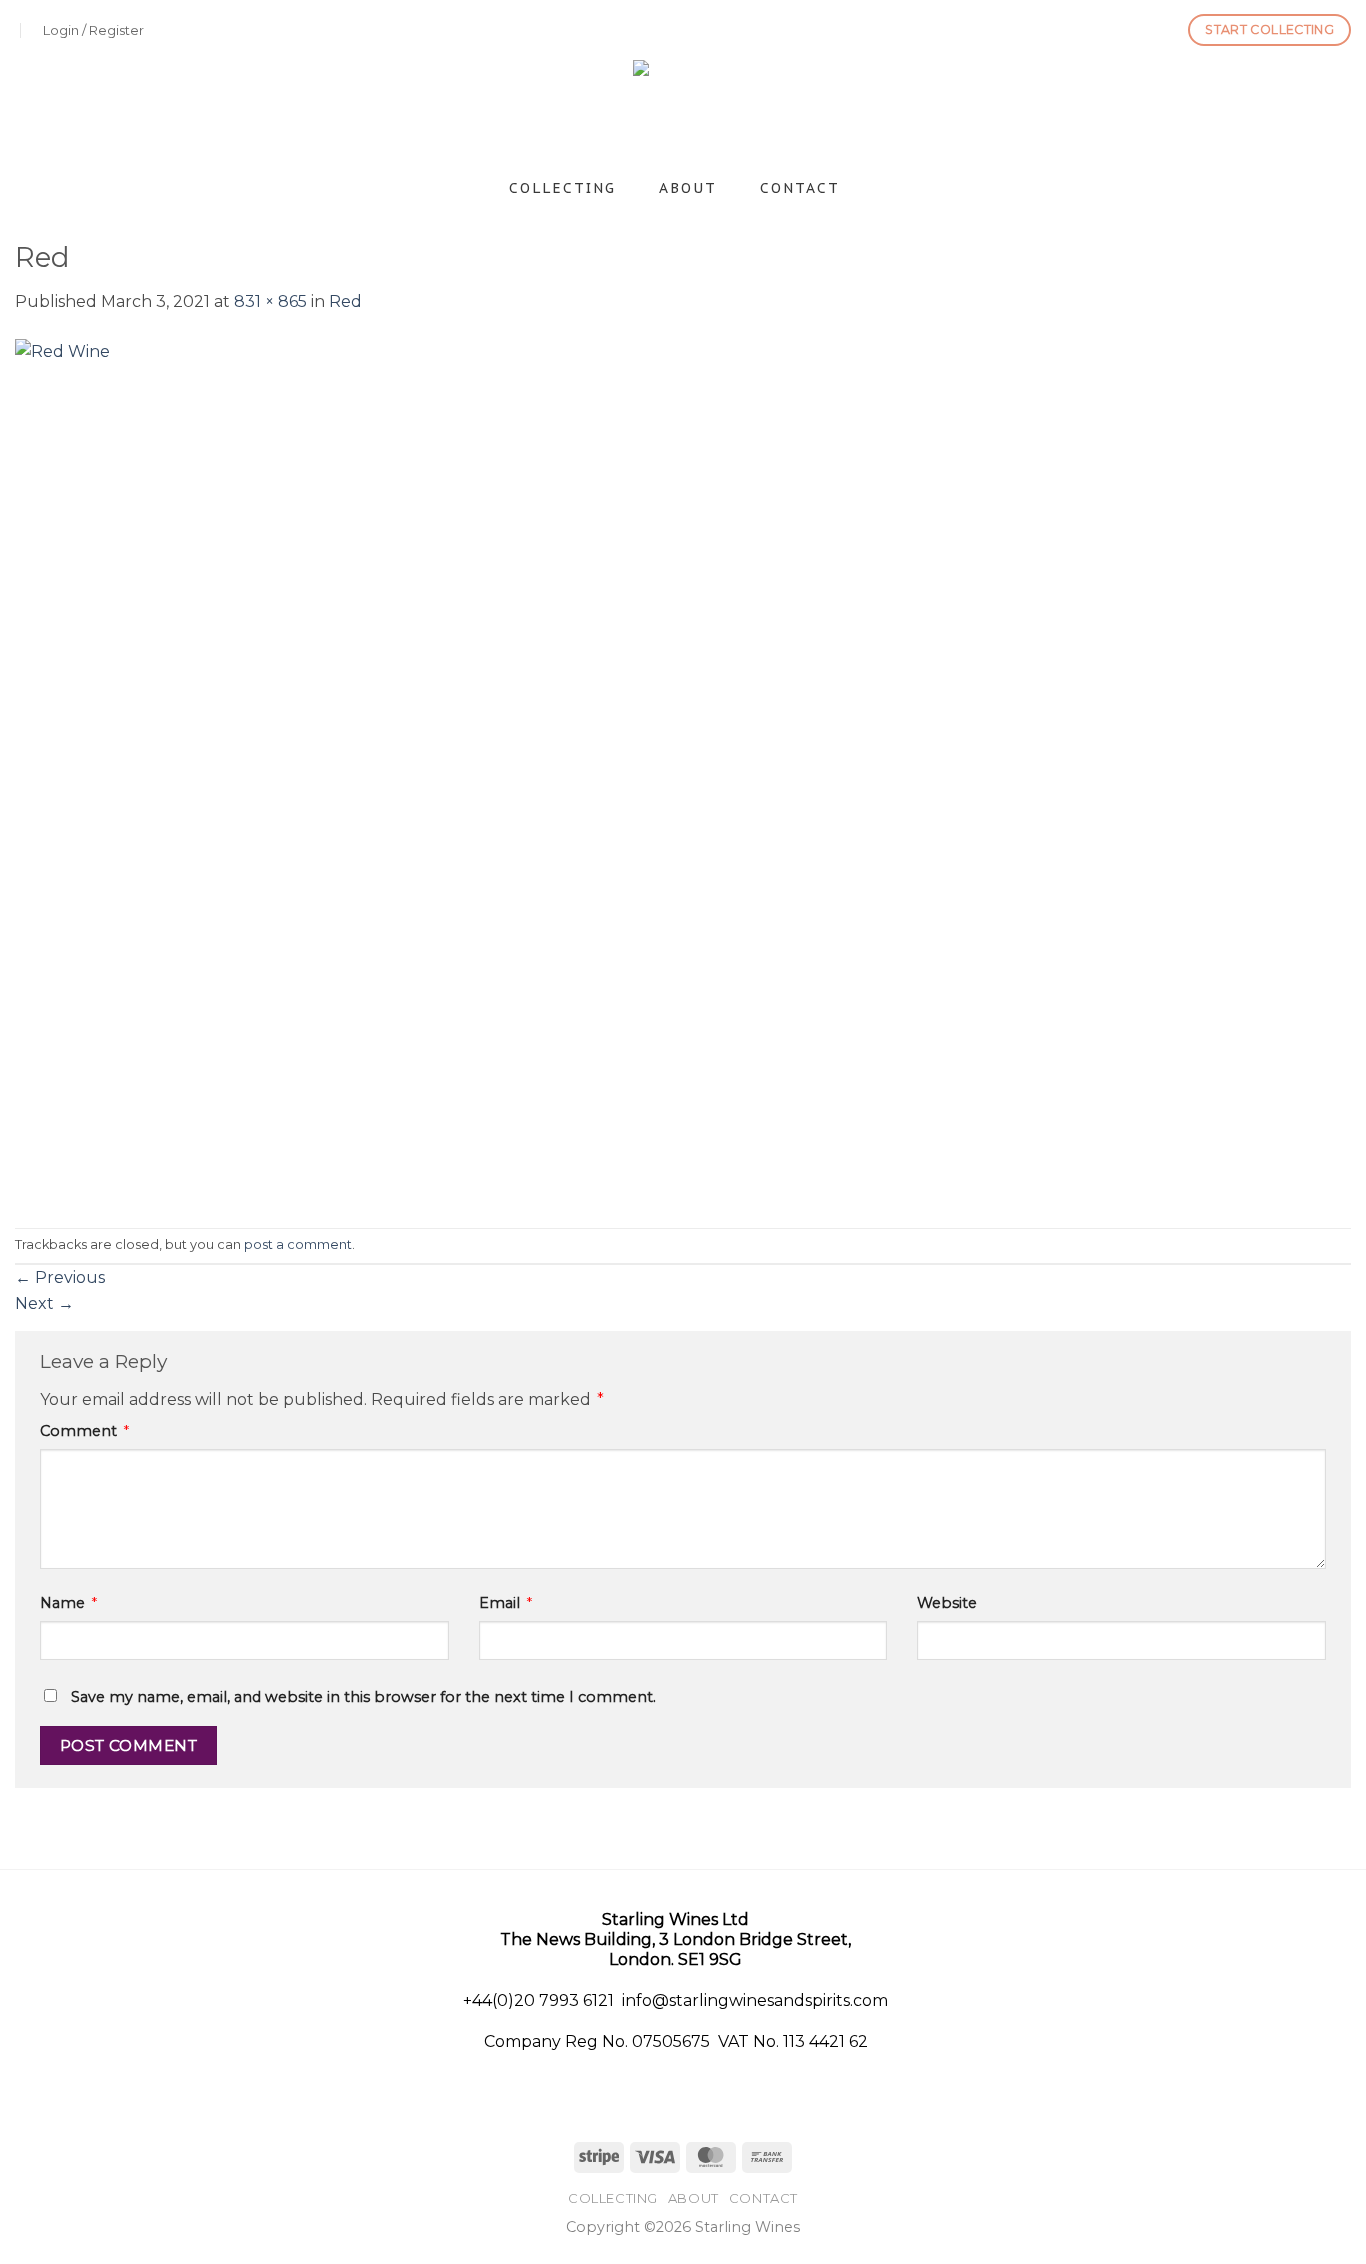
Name (68, 1603)
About (688, 188)
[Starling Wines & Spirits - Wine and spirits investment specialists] (683, 112)
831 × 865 (270, 301)
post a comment (298, 1244)
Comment (84, 1431)
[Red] (430, 769)
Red (345, 301)
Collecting (562, 188)
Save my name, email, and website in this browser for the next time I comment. (363, 1697)
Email (505, 1603)
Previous (60, 1277)
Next (44, 1303)
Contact (800, 188)
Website (947, 1603)
